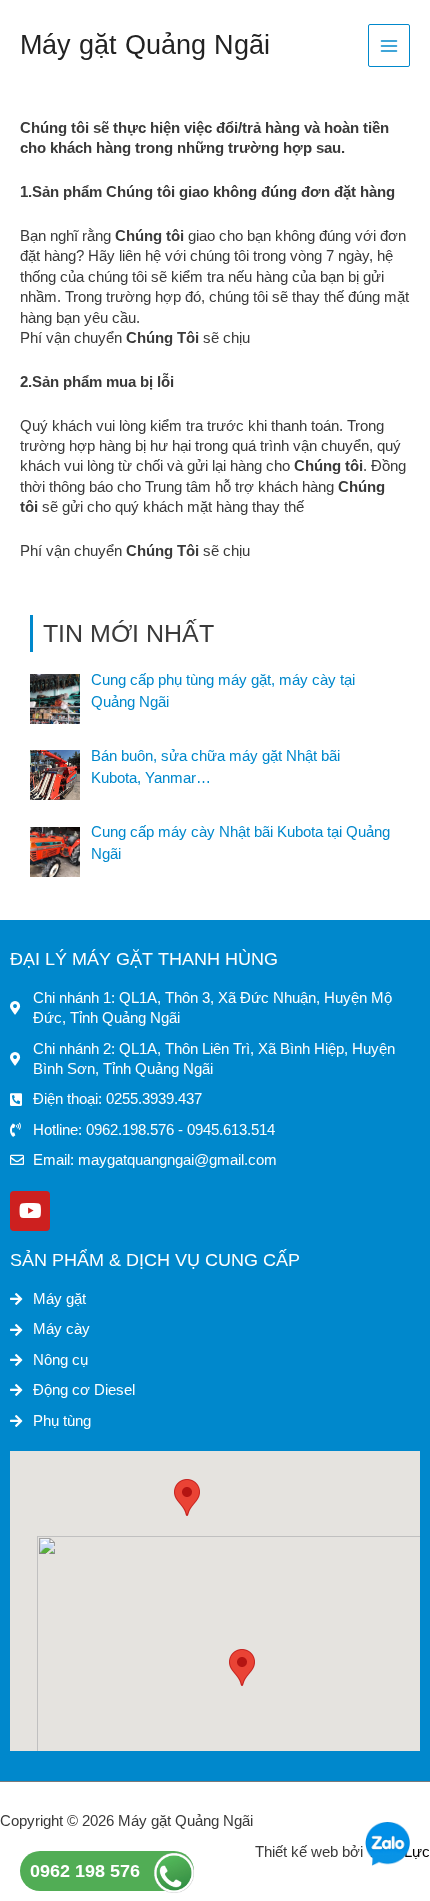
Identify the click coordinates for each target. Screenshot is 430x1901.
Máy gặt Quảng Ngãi (145, 44)
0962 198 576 (85, 1871)
